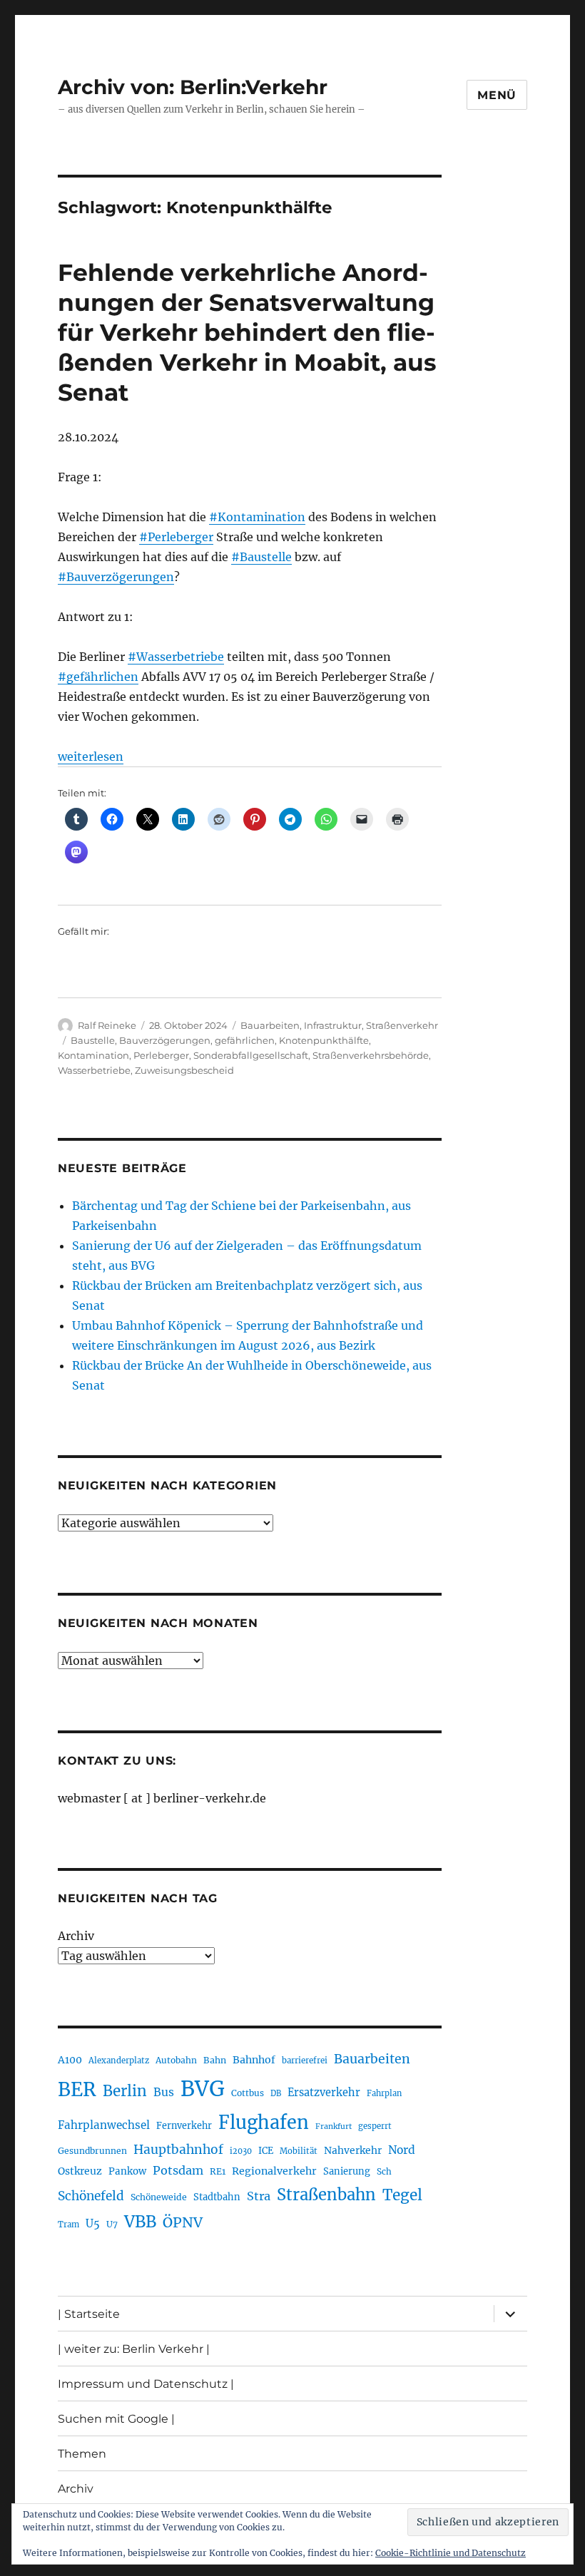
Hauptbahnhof (178, 2150)
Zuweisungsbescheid (184, 1070)
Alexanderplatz (119, 2061)
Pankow (127, 2171)
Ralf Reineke (107, 1025)
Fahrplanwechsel (104, 2125)
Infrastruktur (333, 1025)
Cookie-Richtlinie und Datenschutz (451, 2553)
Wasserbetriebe (94, 1070)
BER (77, 2089)
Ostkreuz (80, 2171)
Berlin (125, 2091)
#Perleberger (176, 537)
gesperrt (375, 2126)
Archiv (76, 1936)
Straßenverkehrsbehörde (371, 1055)
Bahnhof (254, 2060)
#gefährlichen (98, 677)
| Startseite (89, 2314)
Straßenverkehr (402, 1025)
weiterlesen (91, 756)
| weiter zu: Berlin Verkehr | (134, 2349)
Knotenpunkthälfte (324, 1040)
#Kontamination (257, 517)
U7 (112, 2224)
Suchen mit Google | (116, 2419)
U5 (93, 2224)
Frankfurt (334, 2126)
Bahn (215, 2060)
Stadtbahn (217, 2197)
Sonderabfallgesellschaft (251, 1055)
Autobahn (176, 2060)
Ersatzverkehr (324, 2093)
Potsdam (178, 2170)
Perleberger (161, 1055)
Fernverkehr (184, 2126)
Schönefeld (91, 2196)
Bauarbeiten (270, 1025)
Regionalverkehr (274, 2171)
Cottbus (248, 2093)
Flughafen (264, 2123)
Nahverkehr (353, 2150)
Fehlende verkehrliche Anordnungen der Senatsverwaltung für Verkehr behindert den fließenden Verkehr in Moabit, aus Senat (247, 332)
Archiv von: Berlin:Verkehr (193, 87)
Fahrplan (384, 2093)
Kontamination (93, 1055)
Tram (68, 2225)
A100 (70, 2060)
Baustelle (93, 1040)
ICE (266, 2151)
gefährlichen (245, 1040)
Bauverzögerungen (165, 1040)
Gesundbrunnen (92, 2151)
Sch (384, 2171)
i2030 (241, 2151)
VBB (140, 2222)
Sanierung (347, 2171)
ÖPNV (183, 2222)
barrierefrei (305, 2061)
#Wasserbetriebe (176, 657)
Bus (164, 2092)
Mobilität (299, 2151)
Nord (402, 2150)
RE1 (218, 2171)
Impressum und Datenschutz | (146, 2384)
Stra (259, 2196)
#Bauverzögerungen (116, 577)
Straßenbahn (326, 2195)
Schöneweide (159, 2197)
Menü (497, 95)
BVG (203, 2089)
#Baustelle (261, 557)
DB (276, 2093)
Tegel (402, 2195)
